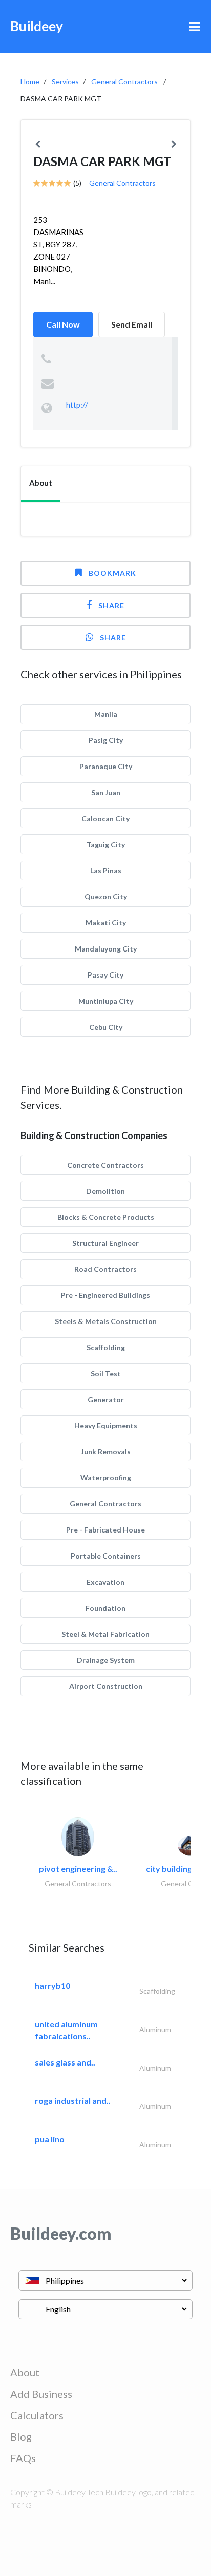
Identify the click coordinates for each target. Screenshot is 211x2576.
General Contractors (124, 82)
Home (30, 82)
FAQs (23, 2458)
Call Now (63, 324)
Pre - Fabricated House (105, 1530)
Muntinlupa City (106, 1001)
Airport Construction (106, 1686)
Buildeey (37, 26)
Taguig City (106, 844)
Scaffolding (106, 1347)
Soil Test (106, 1373)
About (25, 2372)
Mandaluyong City (106, 949)
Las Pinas (106, 871)
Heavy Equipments (106, 1425)
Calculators (37, 2415)
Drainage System (106, 1660)
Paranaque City (106, 766)
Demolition (105, 1191)
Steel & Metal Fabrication (105, 1634)
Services (65, 82)
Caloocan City (105, 818)
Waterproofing (106, 1478)
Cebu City (106, 1027)
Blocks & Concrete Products (106, 1217)
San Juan (106, 792)
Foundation (105, 1608)
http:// (77, 405)
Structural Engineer (105, 1243)
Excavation (105, 1582)
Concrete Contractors (105, 1165)
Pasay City (105, 975)
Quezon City (106, 897)
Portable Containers (106, 1556)
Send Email (132, 324)
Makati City (106, 923)
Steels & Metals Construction (106, 1321)
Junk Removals (106, 1452)
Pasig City (106, 740)
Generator (106, 1399)
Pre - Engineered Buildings (105, 1295)
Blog (21, 2436)
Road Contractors (105, 1269)
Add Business (41, 2394)
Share (111, 605)
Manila (106, 714)
